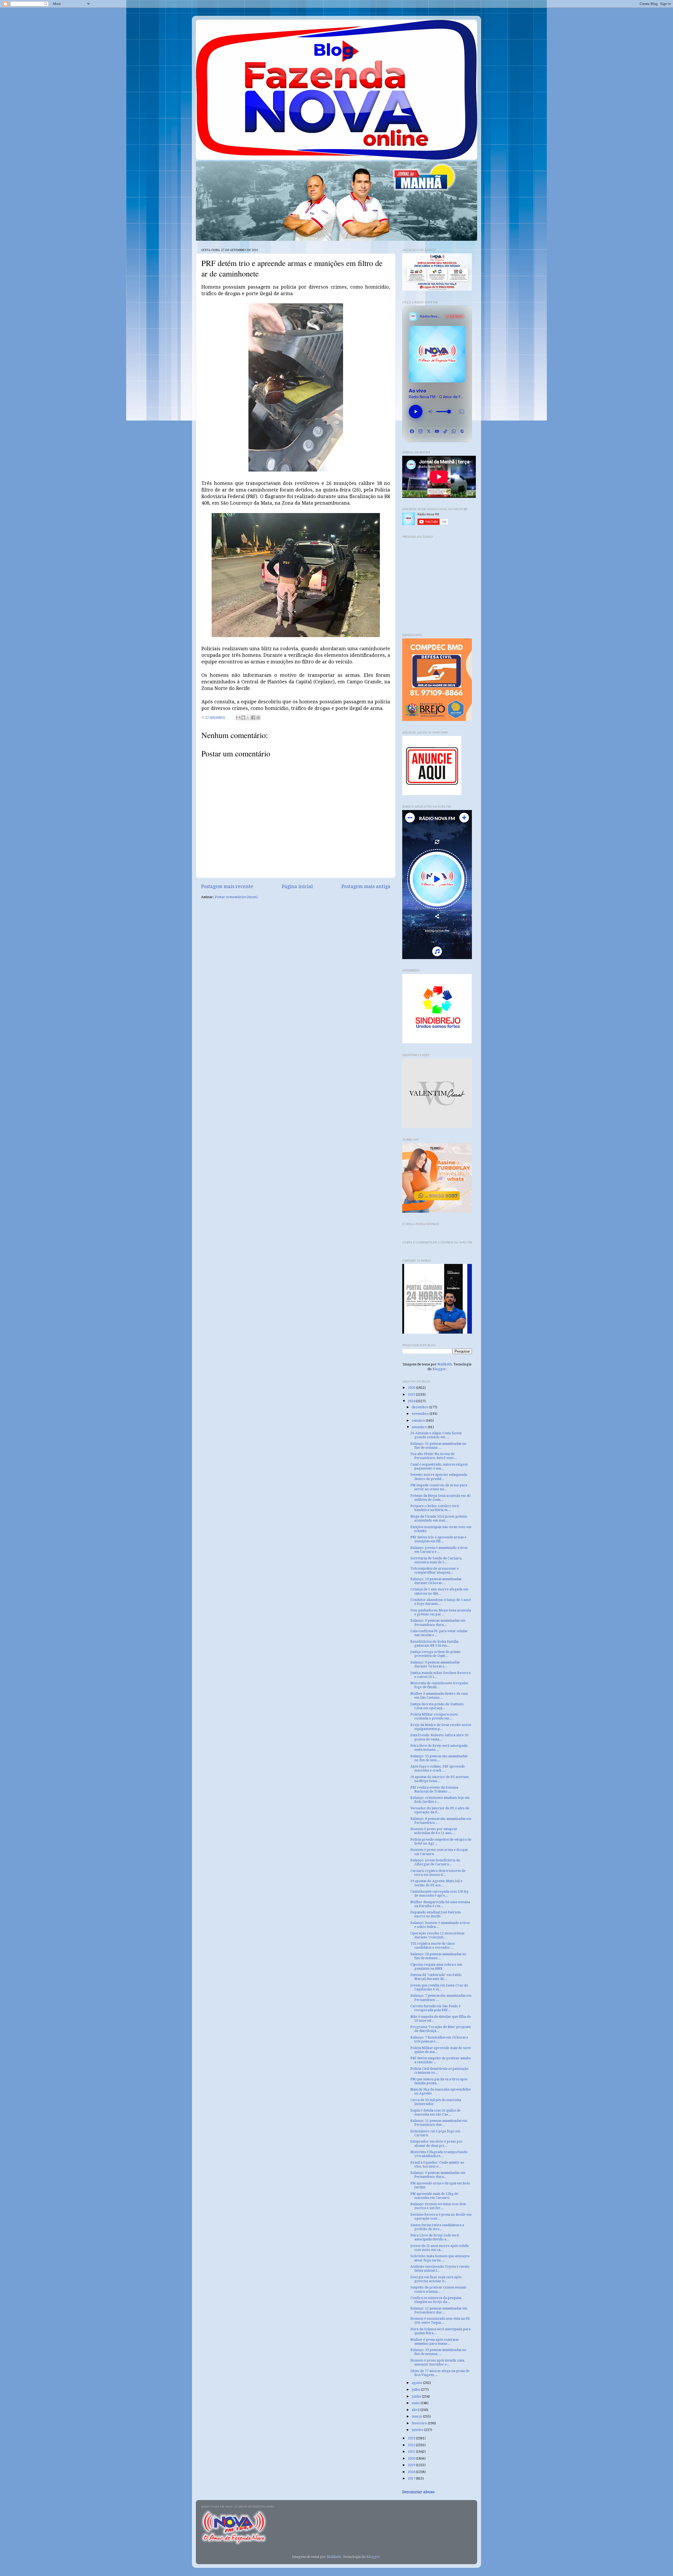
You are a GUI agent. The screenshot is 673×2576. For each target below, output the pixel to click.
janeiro (418, 2430)
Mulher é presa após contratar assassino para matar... (435, 2342)
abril (416, 2410)
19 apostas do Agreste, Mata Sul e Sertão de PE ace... (436, 1883)
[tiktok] (445, 431)
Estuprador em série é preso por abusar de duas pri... (437, 2143)
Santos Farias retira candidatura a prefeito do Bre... (437, 2227)
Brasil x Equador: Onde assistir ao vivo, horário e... (437, 2164)
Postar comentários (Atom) (236, 897)
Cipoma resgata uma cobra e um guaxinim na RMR (436, 1966)
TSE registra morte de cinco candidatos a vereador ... (433, 1945)
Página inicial (297, 887)
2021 (412, 2452)
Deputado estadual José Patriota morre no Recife (436, 1914)
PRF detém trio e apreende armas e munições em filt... (438, 1539)
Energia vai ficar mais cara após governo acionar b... (436, 2279)
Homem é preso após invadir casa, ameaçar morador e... (438, 2362)
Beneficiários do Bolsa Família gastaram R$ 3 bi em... (434, 1643)
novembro (421, 1414)
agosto (417, 2383)
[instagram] (420, 431)
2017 (412, 2478)
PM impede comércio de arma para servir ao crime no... (439, 1487)
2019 (412, 2465)
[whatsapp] (454, 431)
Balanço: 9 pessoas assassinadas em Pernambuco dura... (438, 1622)
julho (416, 2390)
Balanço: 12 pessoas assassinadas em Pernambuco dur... (439, 2310)
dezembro (420, 1407)
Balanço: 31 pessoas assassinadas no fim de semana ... (438, 1446)
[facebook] (412, 431)
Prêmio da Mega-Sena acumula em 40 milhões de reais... (440, 1498)
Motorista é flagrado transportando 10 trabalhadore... (439, 2154)
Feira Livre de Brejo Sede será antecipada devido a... (435, 2237)
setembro (420, 1427)
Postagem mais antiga (366, 887)
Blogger (439, 1369)
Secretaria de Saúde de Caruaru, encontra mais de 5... (436, 1560)
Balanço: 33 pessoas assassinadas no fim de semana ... (438, 2352)
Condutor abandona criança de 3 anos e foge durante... (441, 1602)
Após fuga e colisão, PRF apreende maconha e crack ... (438, 1768)
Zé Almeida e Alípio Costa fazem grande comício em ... (436, 1435)
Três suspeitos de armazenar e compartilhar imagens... (435, 1570)
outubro (419, 1420)
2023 (412, 2438)
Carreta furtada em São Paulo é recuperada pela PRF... (435, 2008)
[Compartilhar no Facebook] (253, 718)
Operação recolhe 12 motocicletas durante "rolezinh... (437, 1935)
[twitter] (429, 431)
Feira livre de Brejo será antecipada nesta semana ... (439, 1748)
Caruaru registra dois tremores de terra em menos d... (438, 1873)
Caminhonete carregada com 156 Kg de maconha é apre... (439, 1893)
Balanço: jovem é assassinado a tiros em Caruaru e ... (439, 1550)
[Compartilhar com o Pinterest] (258, 718)
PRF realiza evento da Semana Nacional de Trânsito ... (434, 1789)
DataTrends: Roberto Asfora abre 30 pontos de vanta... (439, 1737)
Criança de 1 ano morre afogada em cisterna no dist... (439, 1591)
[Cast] (462, 412)
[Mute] (430, 412)
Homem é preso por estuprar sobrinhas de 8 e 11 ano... (434, 1831)
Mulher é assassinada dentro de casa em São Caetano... (439, 1696)
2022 (412, 2445)
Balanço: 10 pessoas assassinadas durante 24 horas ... (436, 1581)
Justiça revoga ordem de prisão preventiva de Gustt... (435, 1654)
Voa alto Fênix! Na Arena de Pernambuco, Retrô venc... (434, 1456)
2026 (412, 1388)
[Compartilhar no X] (248, 718)
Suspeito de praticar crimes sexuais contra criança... (438, 2289)
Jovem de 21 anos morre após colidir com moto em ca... (440, 2248)
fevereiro (420, 2423)
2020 (412, 2458)
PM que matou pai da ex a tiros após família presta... (439, 2081)
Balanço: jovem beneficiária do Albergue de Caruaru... (435, 1862)
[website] (462, 431)
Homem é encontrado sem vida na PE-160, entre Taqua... (441, 2321)
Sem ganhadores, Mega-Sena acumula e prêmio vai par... (441, 1612)
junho (417, 2396)
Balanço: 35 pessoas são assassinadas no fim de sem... (439, 1758)
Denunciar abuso (418, 2492)
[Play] (416, 412)
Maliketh (445, 1364)
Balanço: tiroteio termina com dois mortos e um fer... (438, 2206)
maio (416, 2403)
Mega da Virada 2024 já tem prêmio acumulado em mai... (439, 1518)
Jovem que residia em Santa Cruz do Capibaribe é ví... (439, 1987)
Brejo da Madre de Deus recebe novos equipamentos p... (441, 1727)
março (417, 2416)
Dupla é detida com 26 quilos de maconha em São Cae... (435, 2112)
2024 (412, 1401)
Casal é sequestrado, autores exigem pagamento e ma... (439, 1466)
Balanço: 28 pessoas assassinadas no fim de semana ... (438, 1956)
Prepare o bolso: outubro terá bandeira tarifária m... (435, 1508)
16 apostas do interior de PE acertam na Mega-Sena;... (440, 1779)
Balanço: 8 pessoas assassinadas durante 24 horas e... (435, 1664)
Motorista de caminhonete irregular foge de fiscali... (439, 1685)
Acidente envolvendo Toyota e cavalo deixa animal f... (440, 2268)
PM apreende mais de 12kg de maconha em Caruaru (434, 2196)
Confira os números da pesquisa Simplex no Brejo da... (436, 2300)
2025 (412, 1394)
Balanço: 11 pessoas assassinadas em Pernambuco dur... (439, 2123)
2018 (412, 2472)
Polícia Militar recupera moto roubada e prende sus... (434, 1716)
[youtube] (437, 431)
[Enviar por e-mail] (238, 718)
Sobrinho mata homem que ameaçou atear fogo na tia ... (440, 2258)
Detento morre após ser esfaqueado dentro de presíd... (439, 1477)
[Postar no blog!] (243, 718)
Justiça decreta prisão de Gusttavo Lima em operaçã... (437, 1706)
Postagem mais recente (227, 887)
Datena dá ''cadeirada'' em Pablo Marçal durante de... (436, 1977)
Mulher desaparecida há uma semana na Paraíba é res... (440, 1904)
